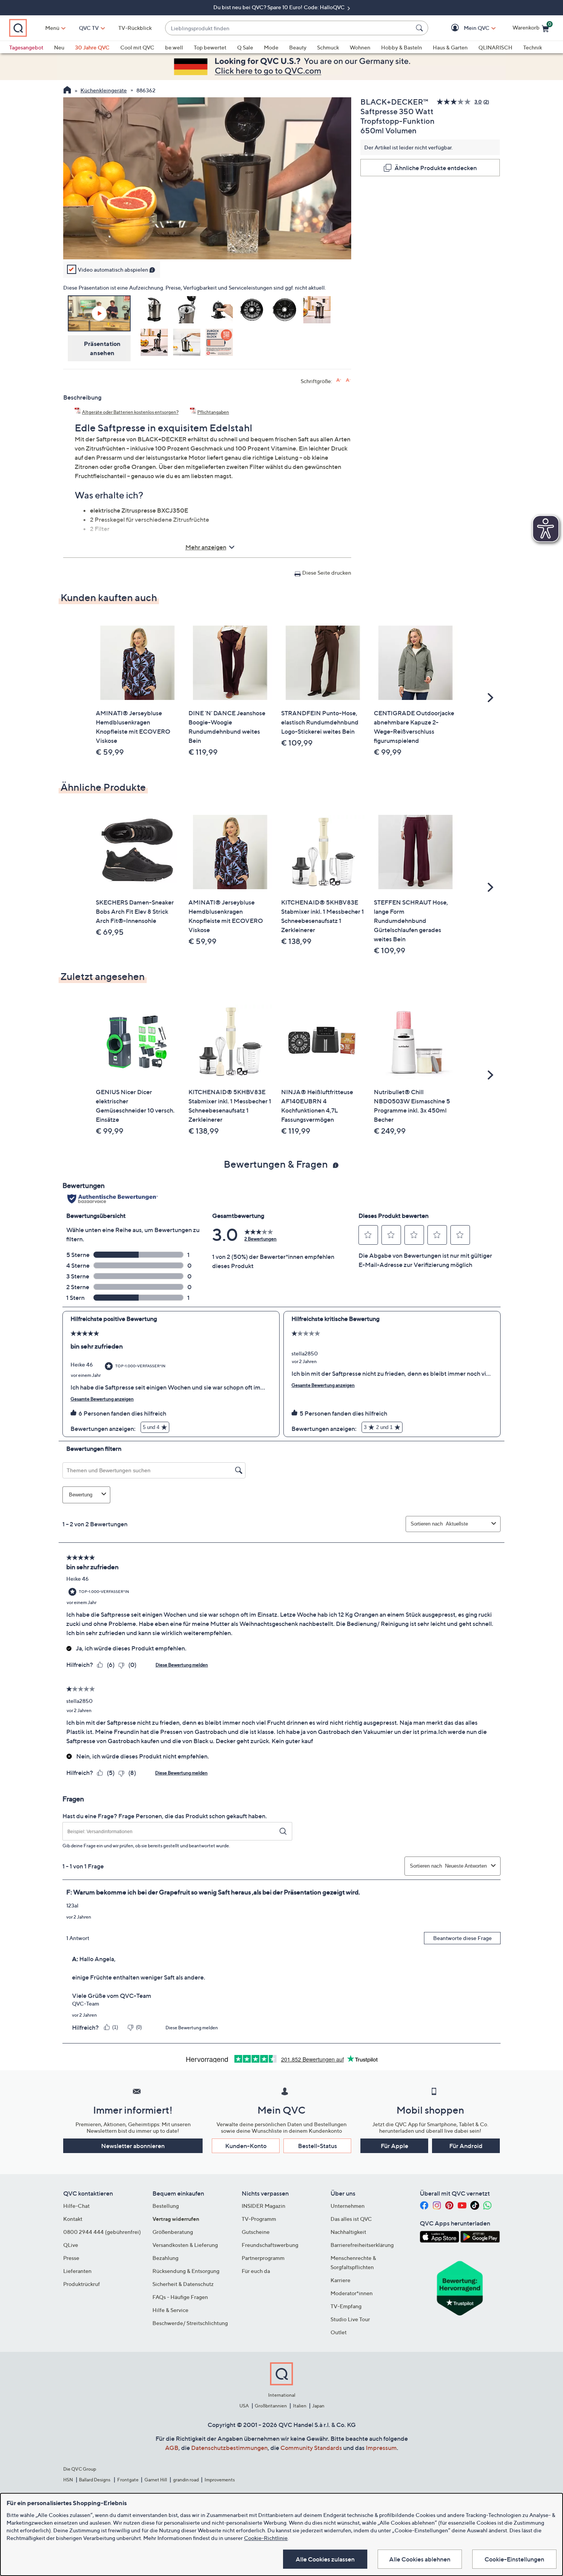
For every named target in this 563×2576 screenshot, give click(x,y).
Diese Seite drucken (327, 573)
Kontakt (73, 2219)
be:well (174, 47)
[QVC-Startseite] (67, 91)
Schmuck (328, 47)
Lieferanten (77, 2271)
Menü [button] (52, 28)
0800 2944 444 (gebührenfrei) (102, 2232)
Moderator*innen (352, 2293)
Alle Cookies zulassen (325, 2559)
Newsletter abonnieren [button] (133, 2146)
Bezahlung (165, 2258)
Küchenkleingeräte (104, 90)
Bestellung (166, 2206)
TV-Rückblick (135, 28)
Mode (271, 47)
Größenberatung (173, 2232)
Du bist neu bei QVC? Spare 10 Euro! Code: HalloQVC (280, 7)
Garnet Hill (156, 2480)
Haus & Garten (450, 47)
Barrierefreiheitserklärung (362, 2245)
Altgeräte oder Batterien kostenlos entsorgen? (130, 412)
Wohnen (360, 47)
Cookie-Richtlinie (266, 2538)
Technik (533, 47)
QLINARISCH (495, 47)
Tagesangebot (26, 47)
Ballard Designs (95, 2480)
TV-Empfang (346, 2306)
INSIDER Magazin (263, 2206)
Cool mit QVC (137, 47)
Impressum (381, 2448)
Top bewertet (210, 47)
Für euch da (256, 2271)
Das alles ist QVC (351, 2219)
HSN (68, 2480)
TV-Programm (259, 2219)
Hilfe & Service (170, 2310)
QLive (71, 2245)
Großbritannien (271, 2406)
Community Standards (311, 2448)
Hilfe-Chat (76, 2206)
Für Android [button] (466, 2146)
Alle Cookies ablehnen (420, 2559)
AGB (172, 2448)
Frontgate (128, 2480)
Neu (59, 47)
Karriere (340, 2280)
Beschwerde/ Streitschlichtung (190, 2323)
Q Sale (245, 47)
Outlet (339, 2332)
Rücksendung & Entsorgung (186, 2271)
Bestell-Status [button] (318, 2146)
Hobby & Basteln (402, 47)
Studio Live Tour (350, 2319)
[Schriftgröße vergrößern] (339, 380)
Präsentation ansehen (102, 348)
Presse (71, 2258)
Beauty (298, 47)
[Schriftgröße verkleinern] (348, 380)
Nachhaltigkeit (348, 2232)
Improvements (220, 2480)
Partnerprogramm (263, 2258)
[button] (466, 28)
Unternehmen (348, 2206)
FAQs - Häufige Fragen (180, 2297)
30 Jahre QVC (92, 47)
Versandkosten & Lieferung (185, 2245)
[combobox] (289, 28)
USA (244, 2406)
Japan (318, 2406)
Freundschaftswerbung (270, 2245)
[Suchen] (421, 28)
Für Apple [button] (394, 2146)
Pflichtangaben (213, 412)
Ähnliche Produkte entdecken (436, 168)
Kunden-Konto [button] (246, 2146)
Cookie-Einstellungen (514, 2559)
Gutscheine (256, 2232)
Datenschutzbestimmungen (229, 2448)
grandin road (186, 2480)
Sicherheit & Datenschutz (183, 2284)
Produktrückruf (82, 2284)
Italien (300, 2406)
